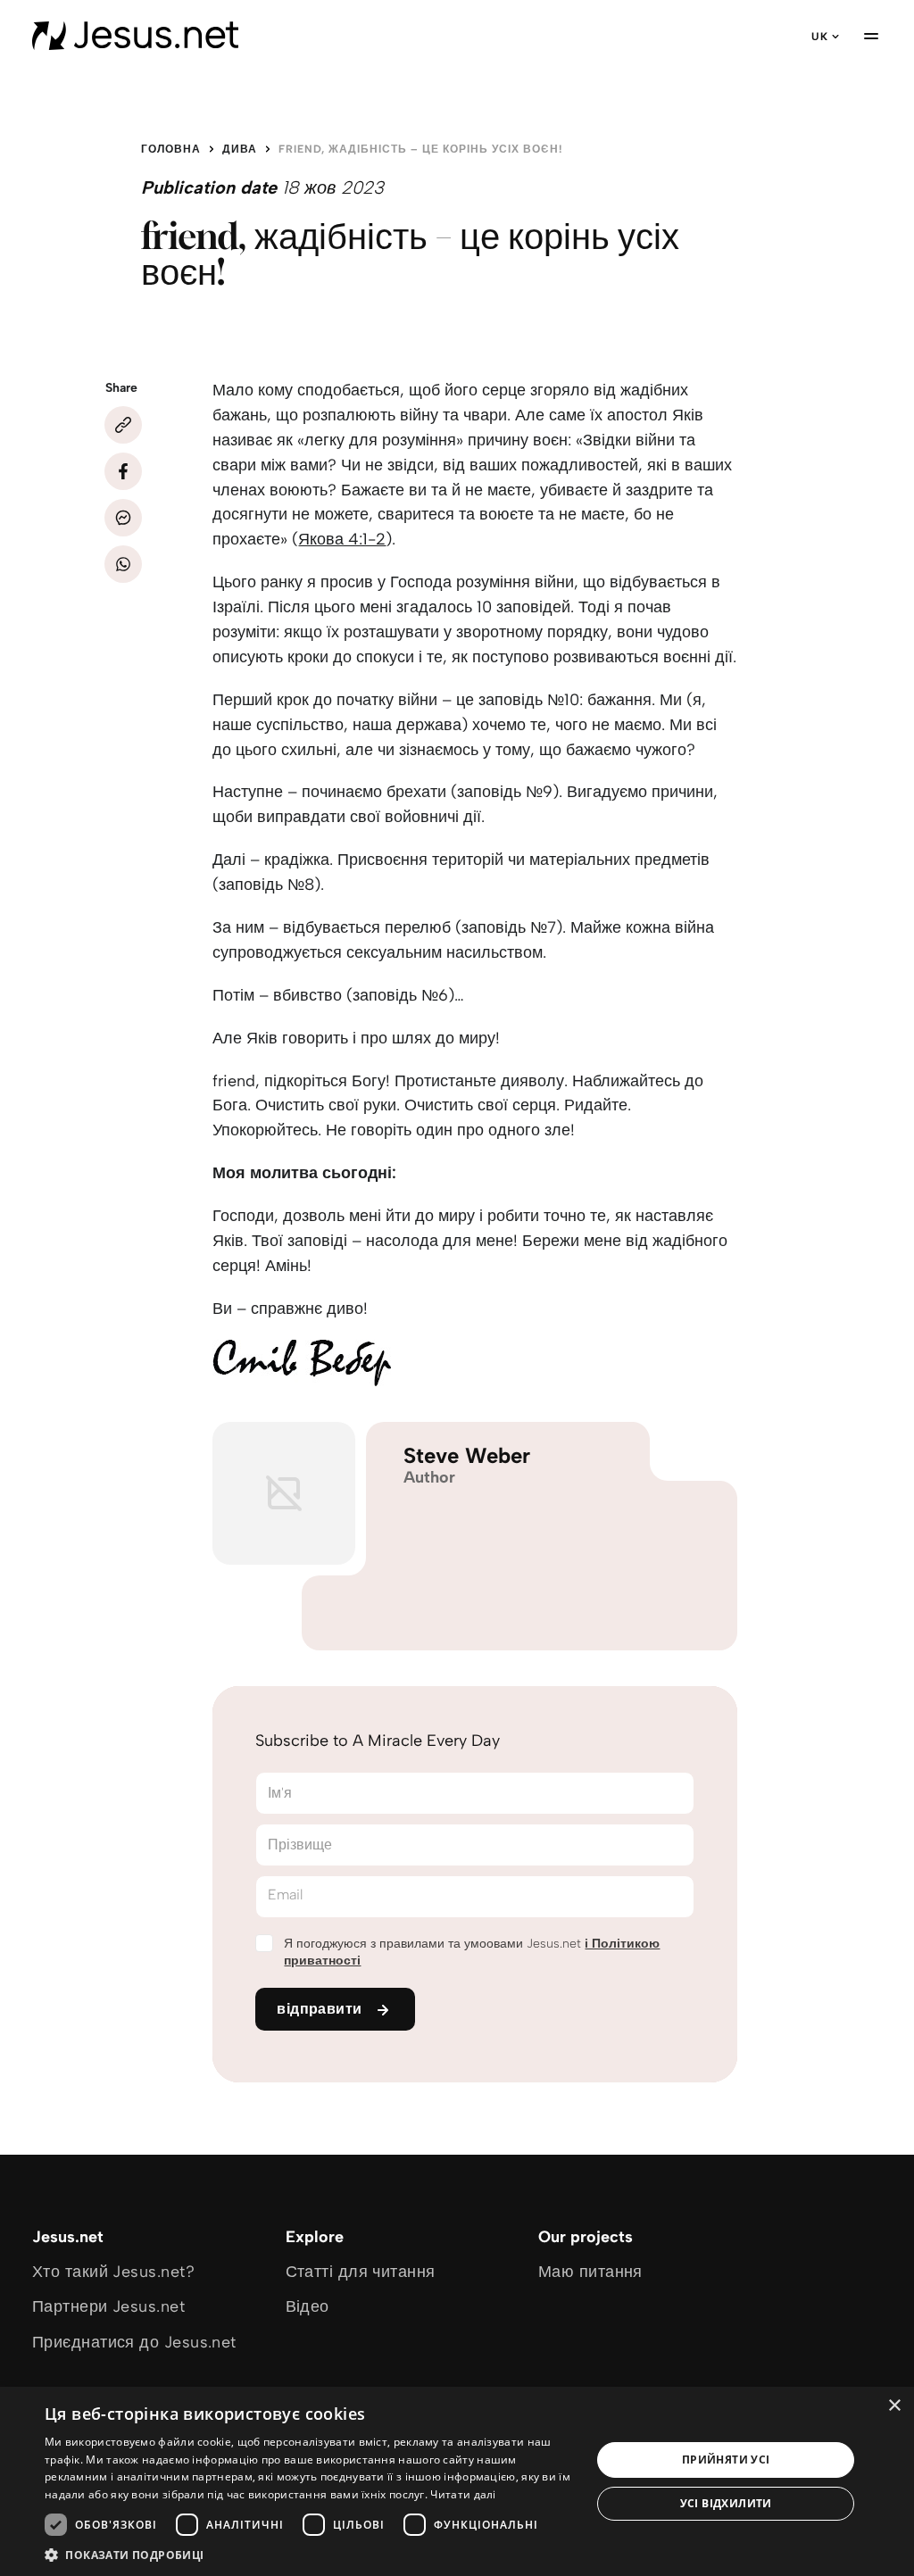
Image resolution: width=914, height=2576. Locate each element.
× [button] (894, 2406)
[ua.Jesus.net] (135, 36)
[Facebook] (123, 471)
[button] (310, 2554)
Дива (240, 149)
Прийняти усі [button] (726, 2460)
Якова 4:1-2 (342, 539)
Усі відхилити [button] (726, 2503)
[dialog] (457, 2481)
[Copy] (123, 425)
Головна (171, 149)
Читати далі (463, 2494)
